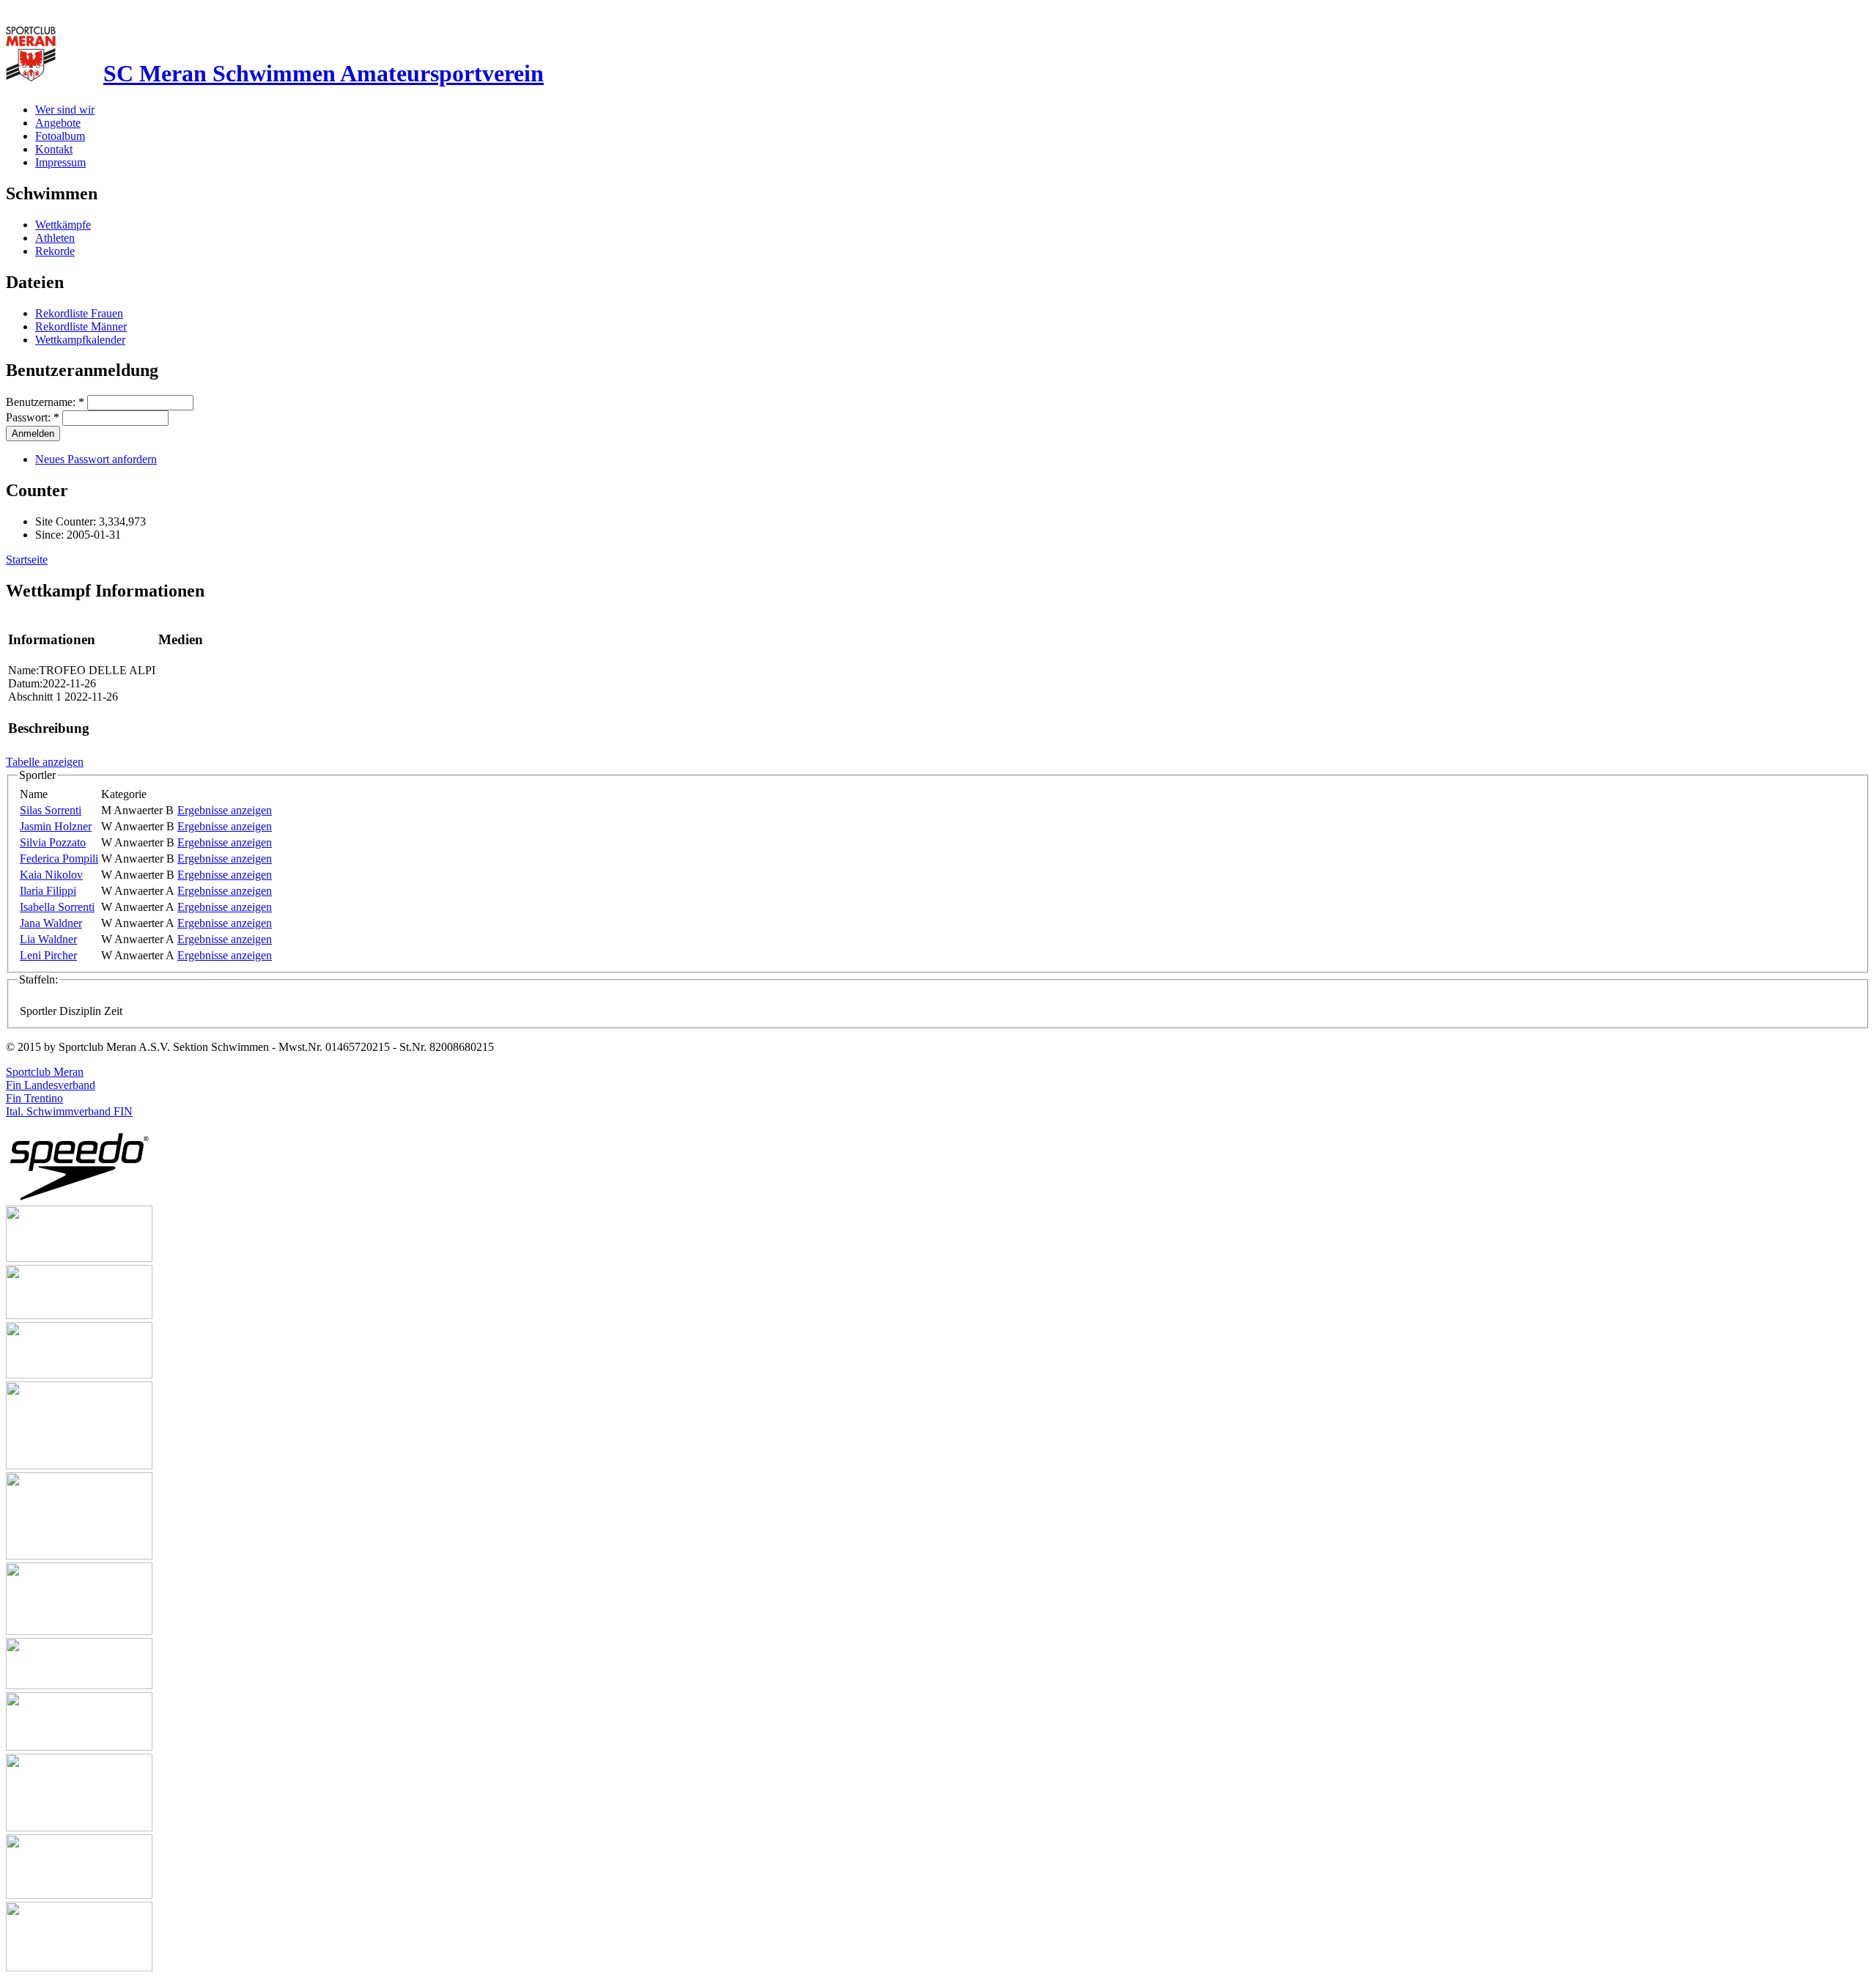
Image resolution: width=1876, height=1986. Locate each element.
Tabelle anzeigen (45, 762)
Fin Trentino (34, 1098)
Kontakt (54, 149)
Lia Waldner (48, 939)
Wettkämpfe (63, 225)
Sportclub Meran (45, 1072)
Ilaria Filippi (48, 891)
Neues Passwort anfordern (96, 459)
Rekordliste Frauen (79, 313)
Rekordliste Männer (81, 326)
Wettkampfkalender (80, 340)
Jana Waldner (51, 923)
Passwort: (33, 417)
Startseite (27, 560)
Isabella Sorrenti (57, 907)
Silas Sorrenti (51, 810)
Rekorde (55, 251)
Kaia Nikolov (51, 875)
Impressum (60, 162)
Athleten (55, 238)
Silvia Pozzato (53, 842)
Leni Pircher (48, 955)
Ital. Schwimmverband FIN (69, 1111)
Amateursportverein (324, 73)
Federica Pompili (59, 859)
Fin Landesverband (51, 1085)
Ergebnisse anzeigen (225, 810)
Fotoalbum (60, 136)
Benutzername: (45, 402)
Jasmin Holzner (56, 826)
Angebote (58, 123)
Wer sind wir (65, 110)
